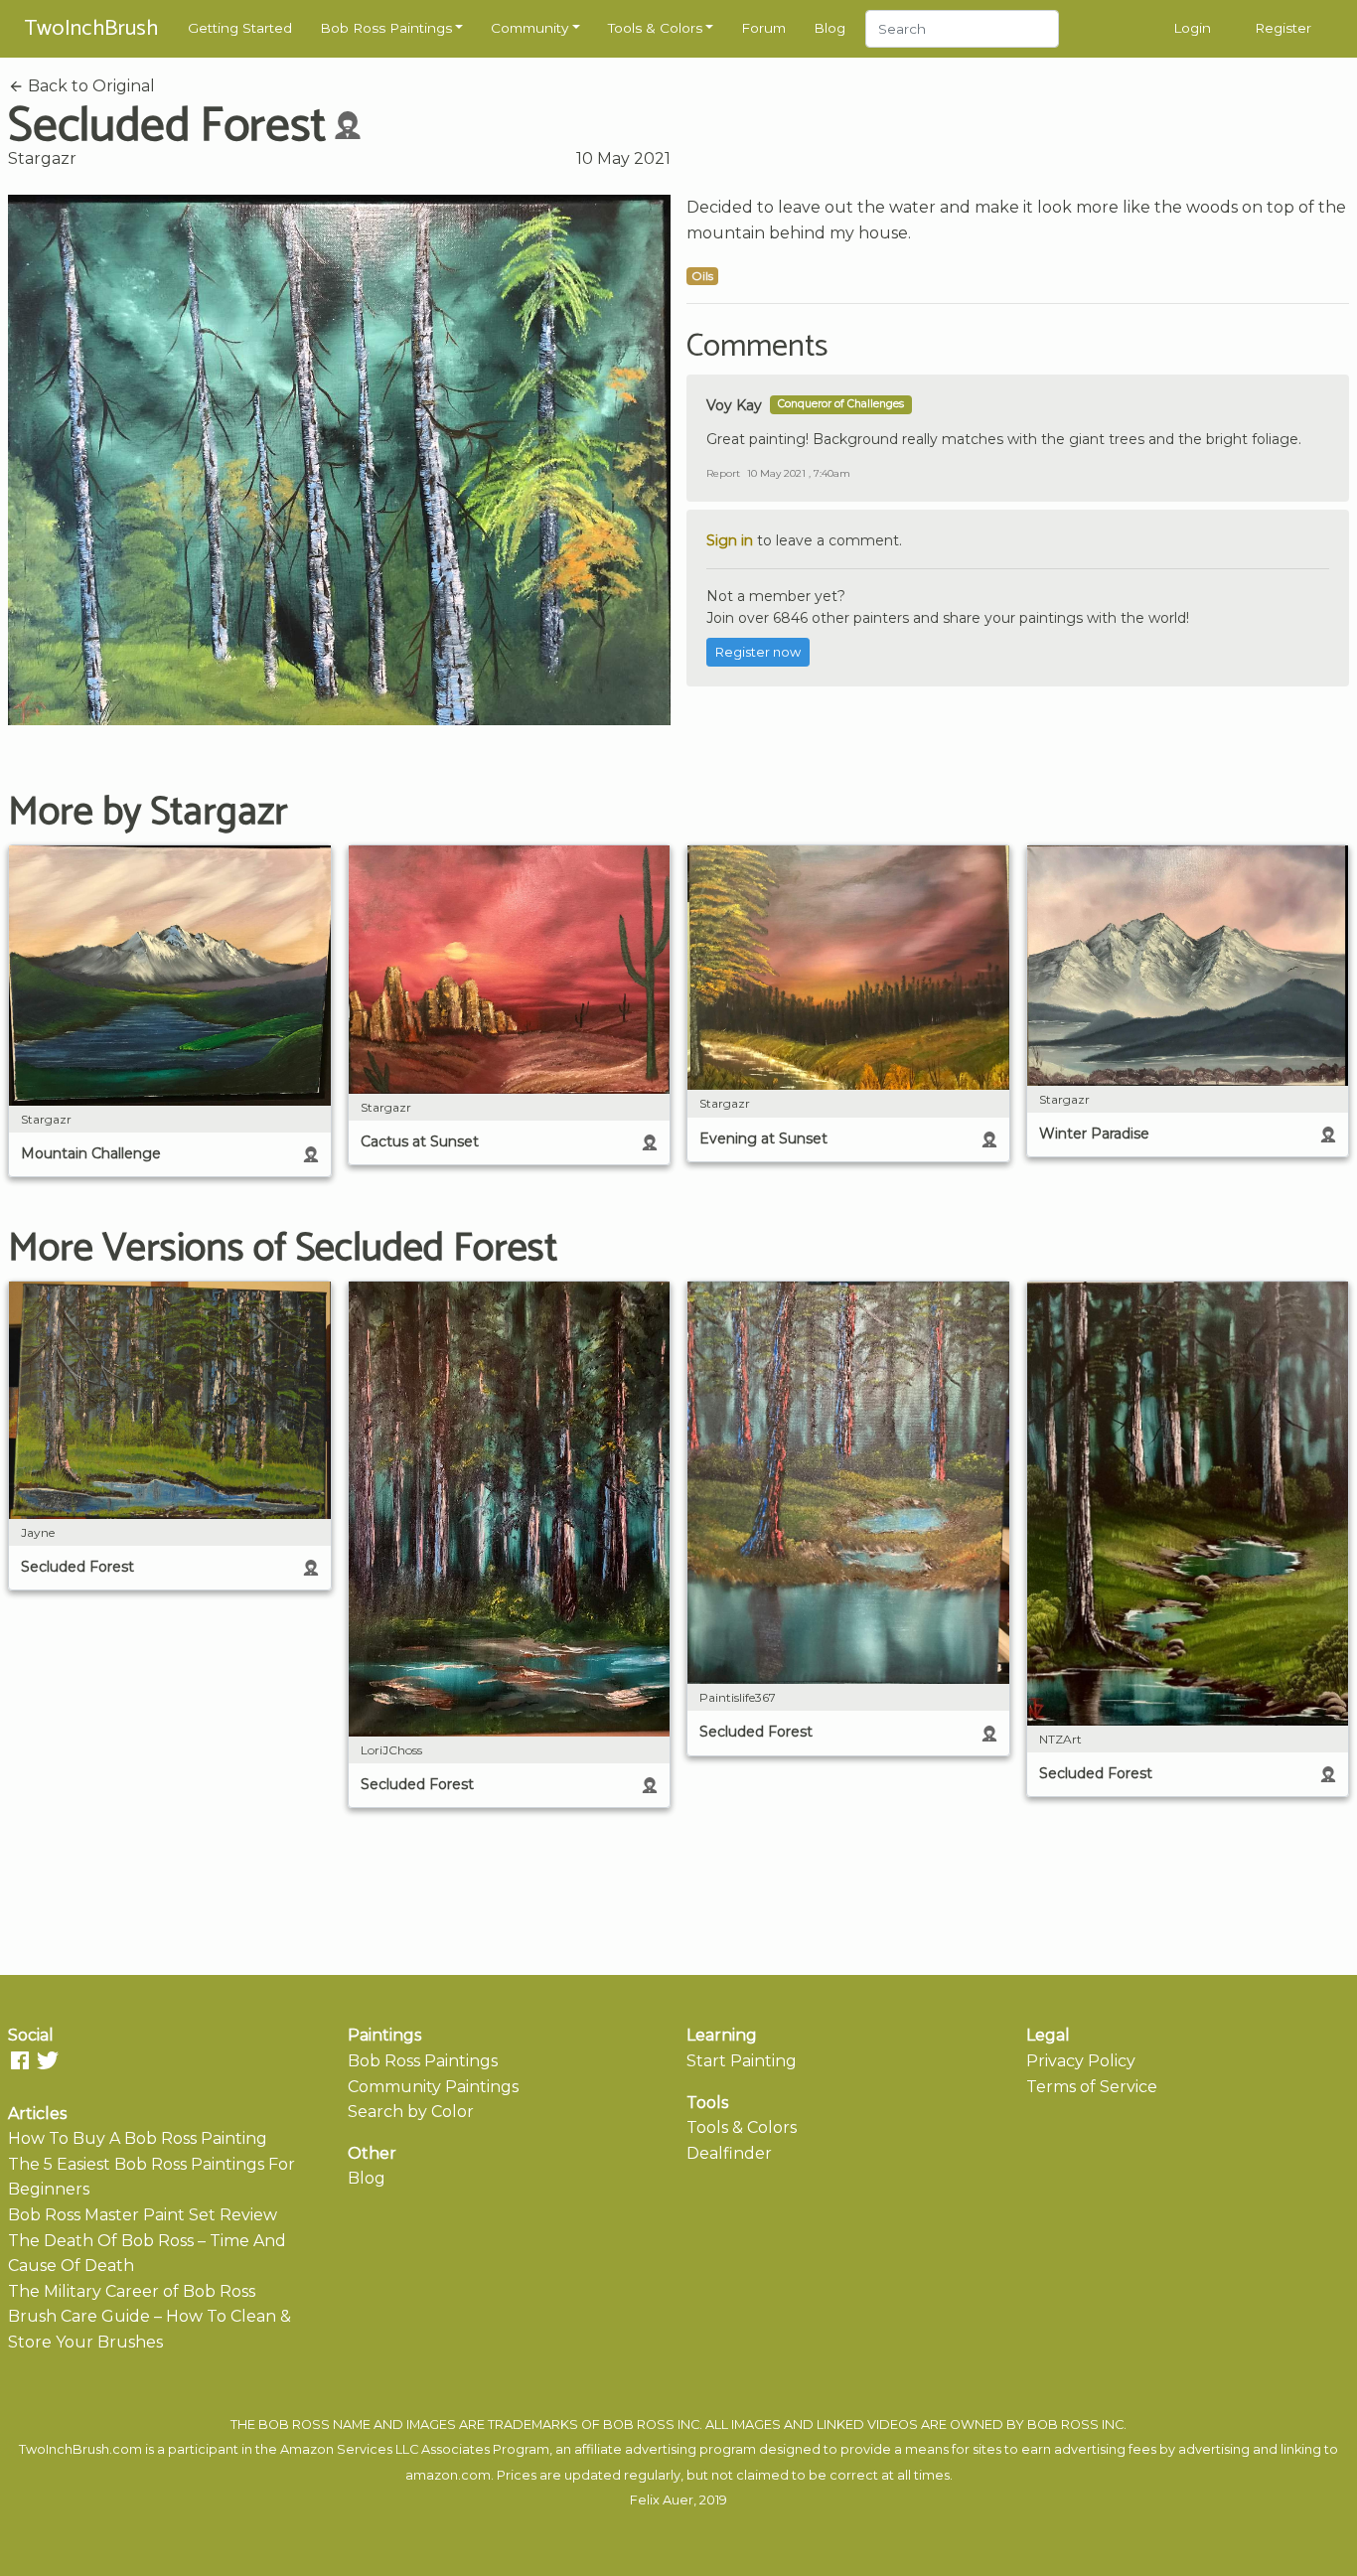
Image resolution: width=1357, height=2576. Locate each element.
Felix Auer (662, 2500)
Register (1283, 28)
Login (1192, 28)
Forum (763, 28)
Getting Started (240, 28)
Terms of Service (1092, 2087)
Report (723, 473)
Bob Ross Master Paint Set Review (143, 2215)
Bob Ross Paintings (386, 28)
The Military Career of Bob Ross (132, 2291)
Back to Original (89, 86)
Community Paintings (433, 2087)
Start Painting (742, 2061)
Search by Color (411, 2112)
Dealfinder (729, 2153)
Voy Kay (734, 405)
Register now (758, 652)
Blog (829, 28)
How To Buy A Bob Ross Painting (138, 2138)
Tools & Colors (655, 28)
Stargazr (42, 158)
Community (529, 28)
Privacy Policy (1081, 2061)
